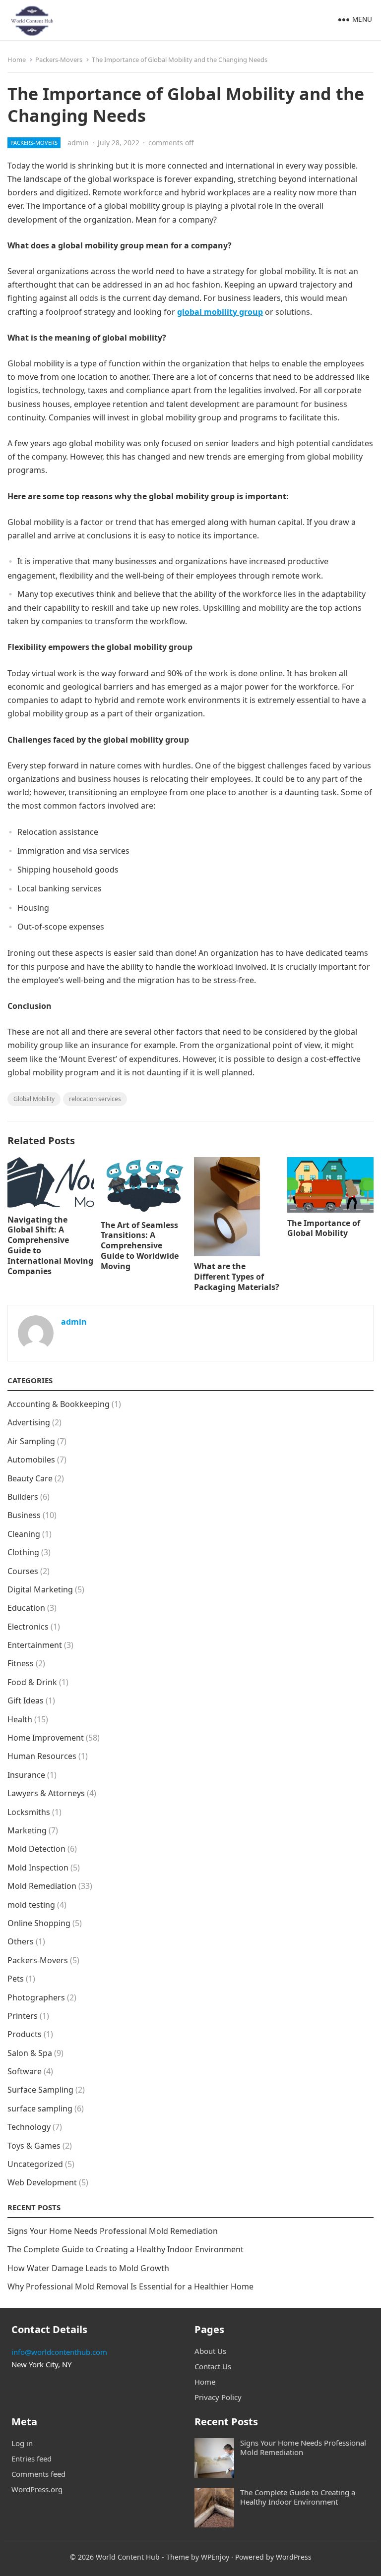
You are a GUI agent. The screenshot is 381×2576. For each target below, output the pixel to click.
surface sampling (40, 2108)
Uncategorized (35, 2164)
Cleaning (24, 1534)
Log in (22, 2443)
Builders (23, 1497)
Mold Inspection (38, 1868)
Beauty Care (30, 1478)
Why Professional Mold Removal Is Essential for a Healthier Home (130, 2286)
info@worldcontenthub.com (59, 2352)
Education (26, 1608)
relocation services (95, 1099)
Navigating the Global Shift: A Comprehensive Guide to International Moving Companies (50, 1245)
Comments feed (38, 2474)
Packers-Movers (59, 59)
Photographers (36, 1997)
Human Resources (42, 1756)
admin (78, 143)
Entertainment (35, 1645)
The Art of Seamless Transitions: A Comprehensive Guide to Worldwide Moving (140, 1246)
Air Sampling (31, 1441)
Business (24, 1515)
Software (25, 2071)
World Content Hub (128, 2557)
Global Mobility (34, 1099)
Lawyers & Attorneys (46, 1793)
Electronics (28, 1627)
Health (20, 1719)
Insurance (26, 1775)
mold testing (31, 1905)
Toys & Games (34, 2146)
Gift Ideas (26, 1700)
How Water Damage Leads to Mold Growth (88, 2268)
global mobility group (220, 312)
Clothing (23, 1552)
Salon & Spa (30, 2053)
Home (17, 59)
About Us (210, 2351)
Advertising (29, 1422)
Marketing (27, 1830)
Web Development (42, 2182)
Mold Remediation (42, 1886)
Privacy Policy (218, 2397)
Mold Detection (36, 1849)
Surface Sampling (40, 2090)
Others (21, 1941)
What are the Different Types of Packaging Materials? (237, 1277)
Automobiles (31, 1460)
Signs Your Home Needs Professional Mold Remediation (113, 2231)
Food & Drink (32, 1682)
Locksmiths (29, 1812)
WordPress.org (37, 2489)
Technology (29, 2127)
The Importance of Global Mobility (324, 1228)
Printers (23, 2016)
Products (25, 2034)
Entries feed (32, 2459)
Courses (23, 1571)
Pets (16, 1979)
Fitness (21, 1663)
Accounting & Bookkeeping (59, 1404)
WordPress (294, 2557)
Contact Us (213, 2366)
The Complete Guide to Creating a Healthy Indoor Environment (126, 2249)
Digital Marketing (40, 1589)
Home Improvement (46, 1738)
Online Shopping (39, 1923)
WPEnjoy (215, 2557)
